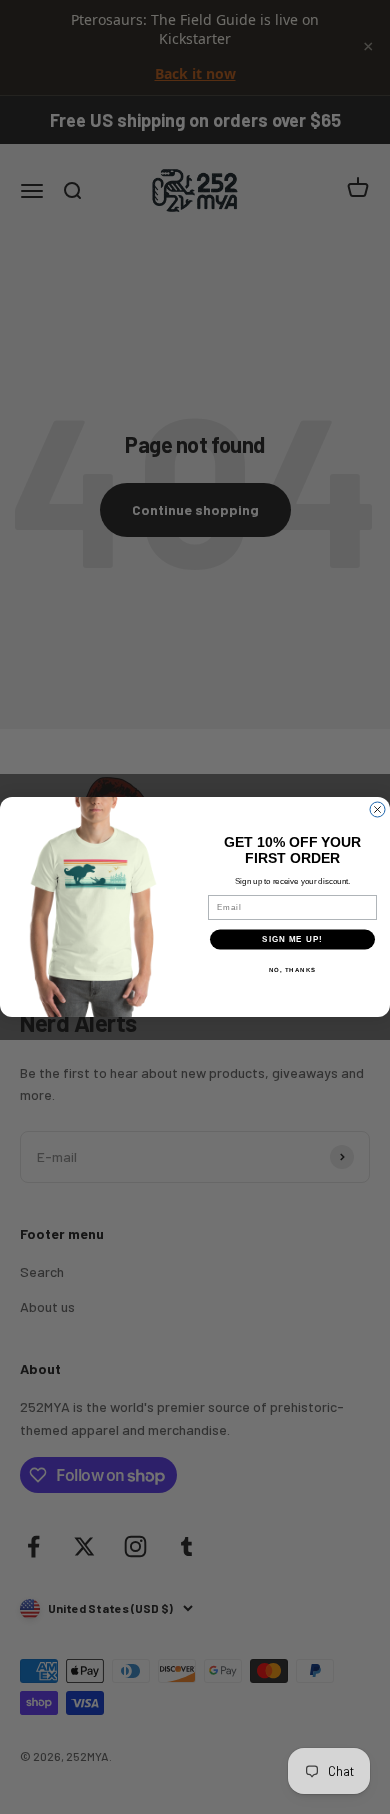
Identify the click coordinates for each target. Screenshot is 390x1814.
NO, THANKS (293, 969)
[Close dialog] (377, 809)
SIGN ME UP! (292, 939)
